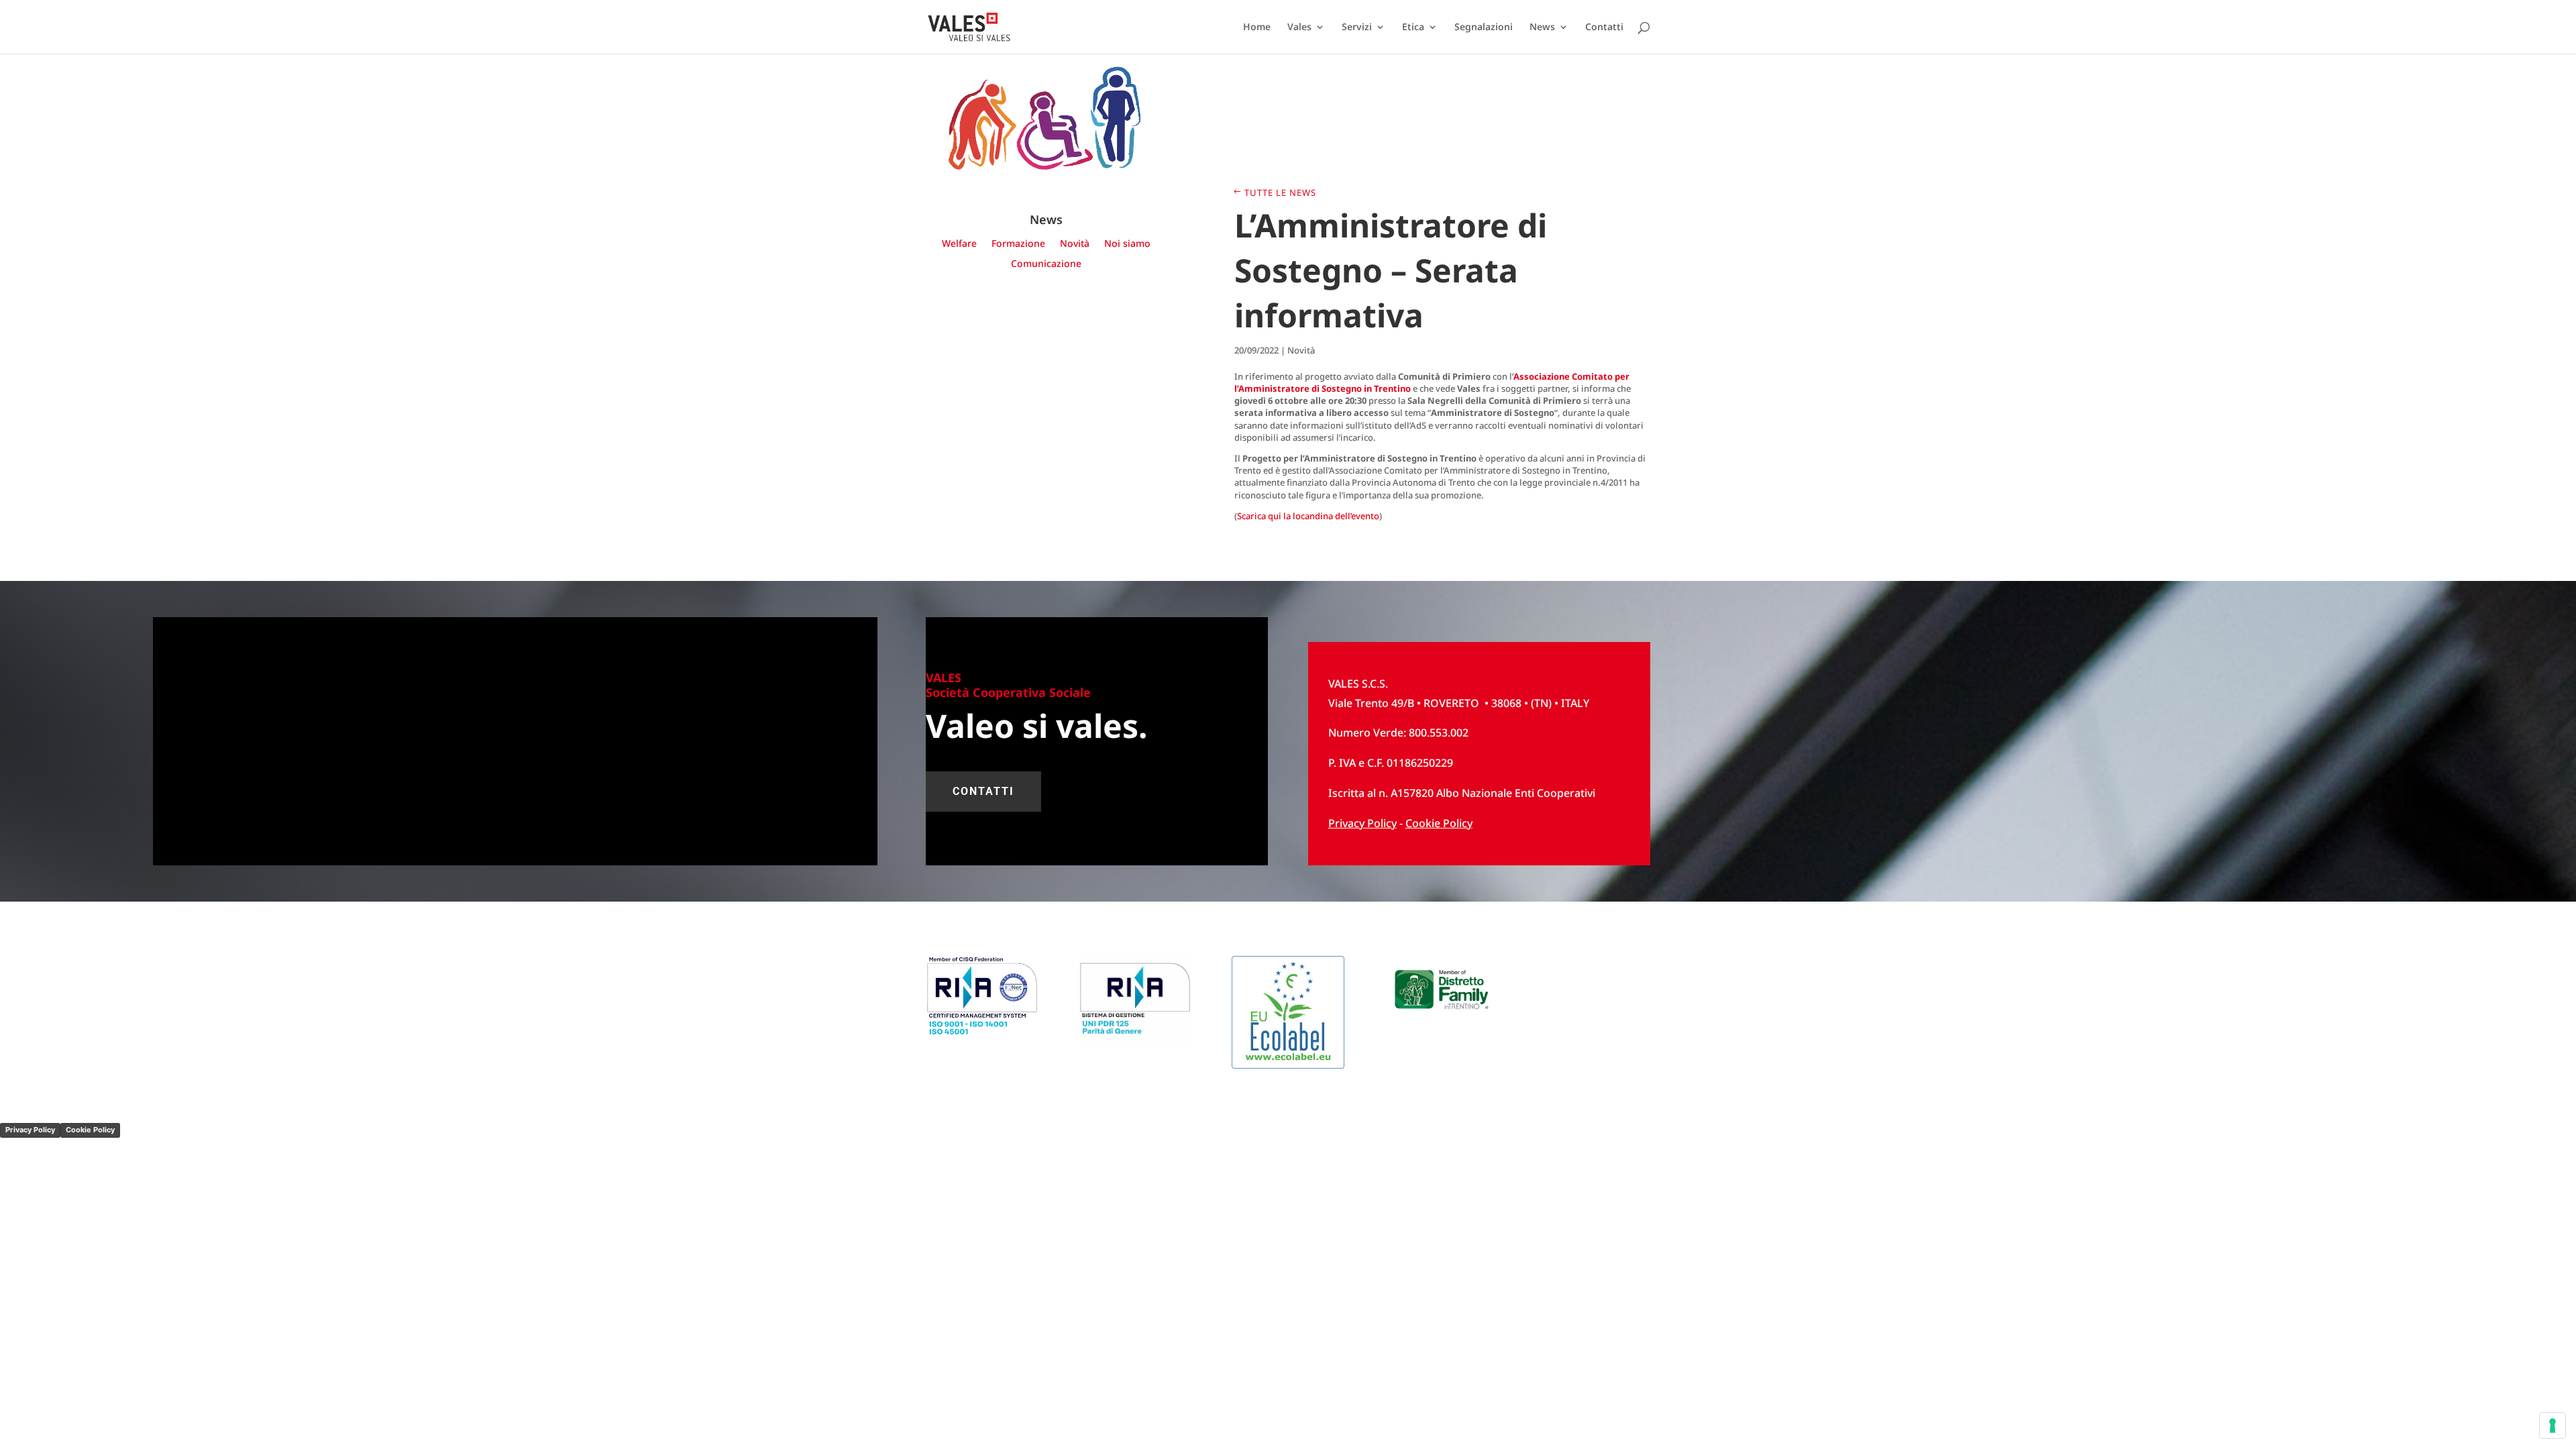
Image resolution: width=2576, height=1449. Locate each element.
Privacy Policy (30, 1130)
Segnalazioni (1484, 28)
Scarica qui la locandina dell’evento (1308, 516)
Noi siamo (1127, 244)
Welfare (959, 244)
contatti (983, 791)
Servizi (1357, 28)
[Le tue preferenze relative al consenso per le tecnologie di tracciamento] (2553, 1426)
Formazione (1018, 244)
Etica (1413, 28)
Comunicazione (1046, 264)
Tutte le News (1280, 193)
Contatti (1604, 28)
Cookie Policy (1439, 823)
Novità (1075, 244)
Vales (1299, 28)
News (1542, 28)
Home (1257, 28)
